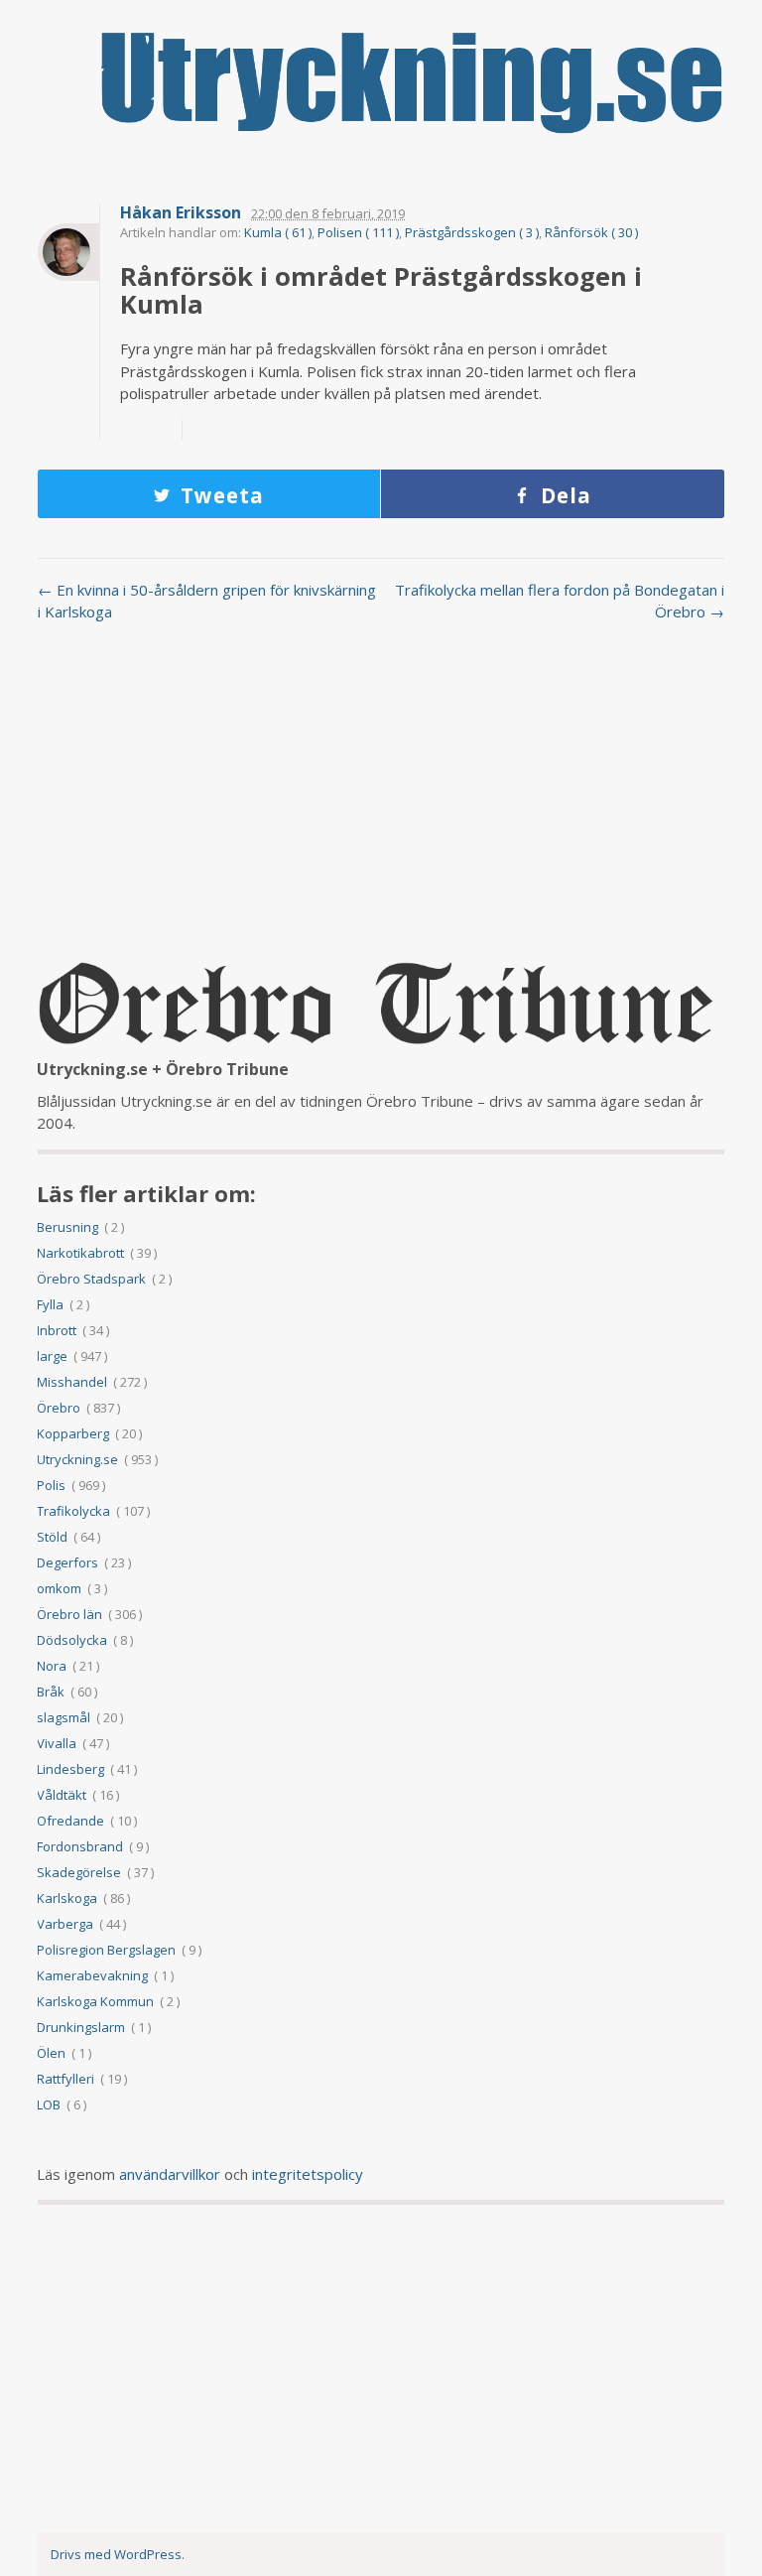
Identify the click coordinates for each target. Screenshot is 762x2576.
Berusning (67, 1227)
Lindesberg (70, 1769)
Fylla (50, 1304)
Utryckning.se (77, 1459)
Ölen (51, 2053)
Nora (52, 1666)
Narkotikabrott (80, 1253)
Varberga (65, 1924)
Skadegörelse (79, 1872)
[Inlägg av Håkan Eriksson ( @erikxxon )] (68, 252)
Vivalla (57, 1743)
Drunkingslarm (81, 2027)
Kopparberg (73, 1433)
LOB (49, 2104)
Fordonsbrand (80, 1846)
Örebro (59, 1408)
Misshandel (72, 1382)
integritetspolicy (308, 2174)
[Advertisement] (381, 797)
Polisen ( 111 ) (358, 232)
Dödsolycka (72, 1640)
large (52, 1356)
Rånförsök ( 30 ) (591, 232)
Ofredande (70, 1821)
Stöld (52, 1537)
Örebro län (69, 1614)
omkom (59, 1588)
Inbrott (57, 1330)
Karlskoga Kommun (95, 2001)
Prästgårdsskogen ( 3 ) (472, 232)
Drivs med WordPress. (118, 2554)
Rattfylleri (65, 2079)
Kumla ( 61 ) (278, 232)
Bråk (51, 1692)
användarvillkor (170, 2174)
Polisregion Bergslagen (106, 1950)
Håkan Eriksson (181, 213)
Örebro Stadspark (91, 1279)
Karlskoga (67, 1898)
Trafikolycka (73, 1511)
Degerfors (67, 1562)
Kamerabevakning (92, 1975)
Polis (51, 1485)
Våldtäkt (62, 1795)
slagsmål (63, 1717)
